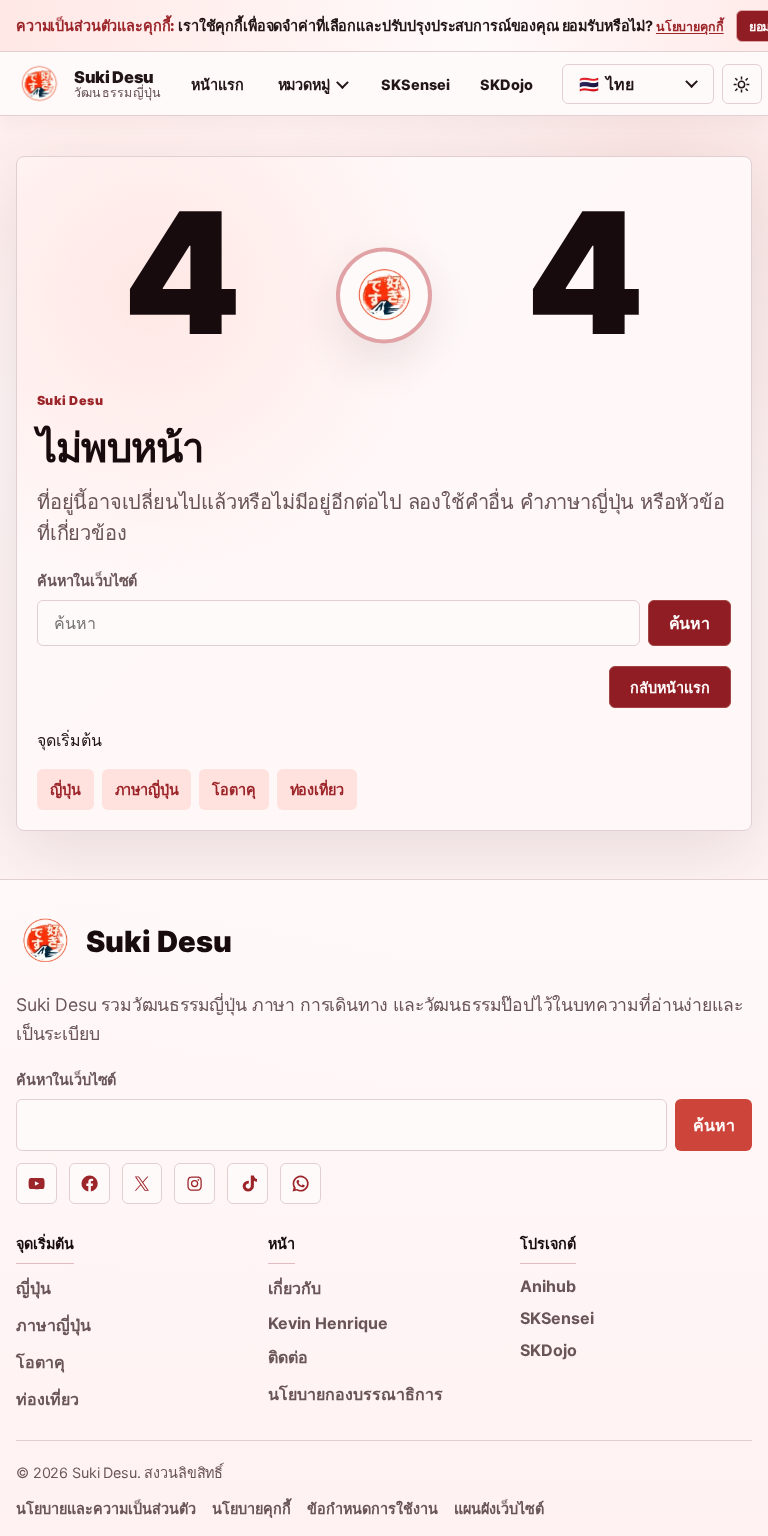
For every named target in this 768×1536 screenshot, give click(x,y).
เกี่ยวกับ (294, 1288)
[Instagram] (194, 1183)
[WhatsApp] (300, 1183)
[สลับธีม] (742, 84)
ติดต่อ (288, 1357)
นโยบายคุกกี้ (690, 27)
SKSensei (415, 84)
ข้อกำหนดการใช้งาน (372, 1508)
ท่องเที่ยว (317, 789)
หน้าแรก (217, 84)
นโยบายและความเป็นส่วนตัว (106, 1508)
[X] (142, 1183)
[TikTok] (247, 1183)
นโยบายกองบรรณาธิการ (355, 1394)
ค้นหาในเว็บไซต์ (87, 580)
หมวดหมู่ (304, 84)
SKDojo (506, 84)
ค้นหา (689, 623)
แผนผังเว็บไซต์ (499, 1508)
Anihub (548, 1286)
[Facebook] (89, 1183)
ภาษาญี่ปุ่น (147, 789)
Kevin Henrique (328, 1323)
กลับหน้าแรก (670, 687)
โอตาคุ (233, 789)
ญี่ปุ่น (65, 789)
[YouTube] (36, 1183)
